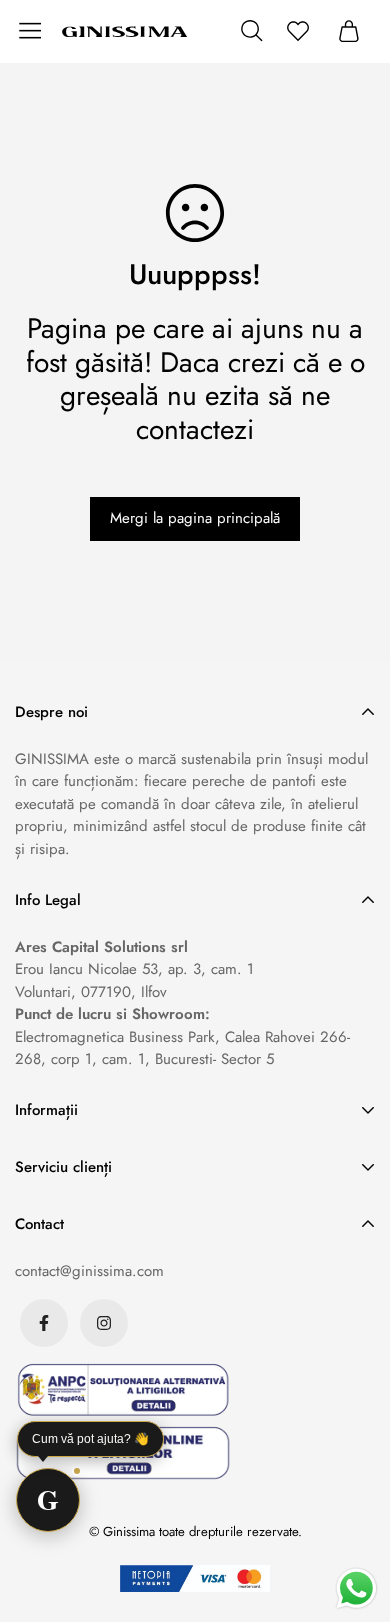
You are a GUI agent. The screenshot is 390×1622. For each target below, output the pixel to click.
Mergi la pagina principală (195, 518)
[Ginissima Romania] (125, 31)
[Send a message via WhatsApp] (356, 1588)
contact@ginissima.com (89, 1271)
